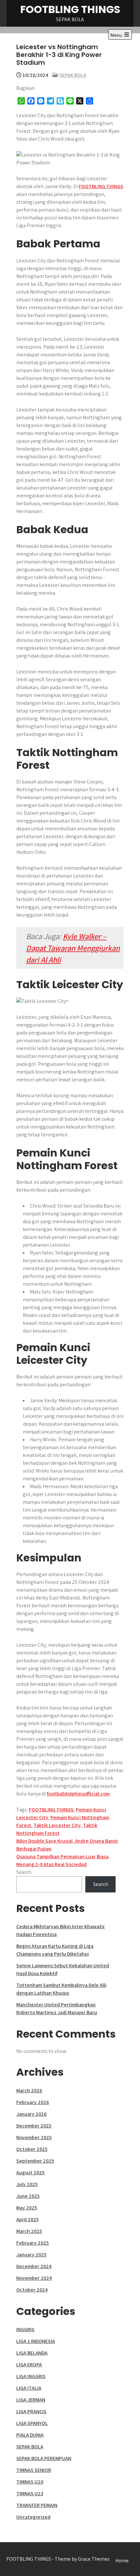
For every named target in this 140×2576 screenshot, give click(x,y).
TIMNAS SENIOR (34, 2470)
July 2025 (27, 2184)
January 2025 (31, 2255)
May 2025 (27, 2208)
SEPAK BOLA (73, 75)
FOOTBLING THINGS (70, 9)
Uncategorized (33, 2517)
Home (122, 2561)
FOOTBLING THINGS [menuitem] (101, 186)
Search (24, 1872)
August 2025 (30, 2173)
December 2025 (34, 2126)
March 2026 (29, 2091)
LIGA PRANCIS (31, 2411)
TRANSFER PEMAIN (37, 2505)
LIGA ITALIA (29, 2388)
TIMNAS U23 (30, 2493)
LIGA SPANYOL (32, 2423)
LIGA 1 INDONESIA (36, 2341)
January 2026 (31, 2114)
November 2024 (34, 2278)
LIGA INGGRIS (31, 2376)
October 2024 (32, 2290)
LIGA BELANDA (32, 2353)
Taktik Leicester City (57, 1825)
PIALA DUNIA (30, 2435)
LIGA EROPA (29, 2365)
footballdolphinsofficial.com (78, 1794)
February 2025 (33, 2243)
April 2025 (28, 2219)
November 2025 (34, 2137)
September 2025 (35, 2161)
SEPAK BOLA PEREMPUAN (44, 2458)
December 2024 (34, 2266)
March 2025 (29, 2231)
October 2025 (32, 2149)
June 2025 (28, 2196)
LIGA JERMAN (31, 2400)
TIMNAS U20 (30, 2482)
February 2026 (33, 2102)
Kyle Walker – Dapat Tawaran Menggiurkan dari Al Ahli (73, 948)
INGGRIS (25, 2329)
